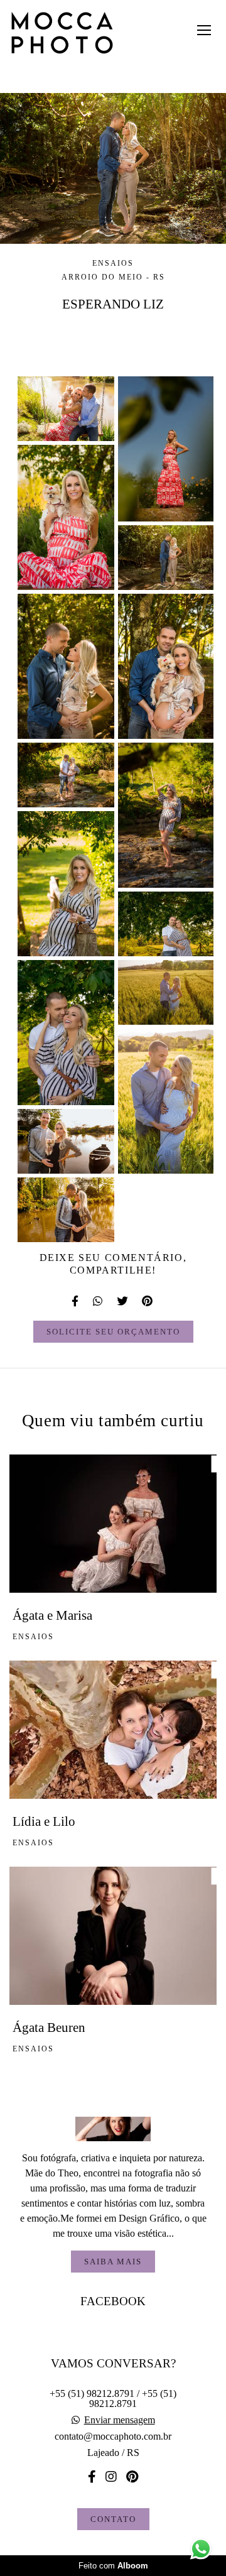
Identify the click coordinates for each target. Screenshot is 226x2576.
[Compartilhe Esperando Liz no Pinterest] (148, 1301)
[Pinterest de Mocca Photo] (132, 2477)
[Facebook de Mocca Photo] (92, 2477)
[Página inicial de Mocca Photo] (62, 34)
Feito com (113, 2566)
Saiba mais (113, 2262)
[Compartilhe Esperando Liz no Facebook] (76, 1301)
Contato (113, 2519)
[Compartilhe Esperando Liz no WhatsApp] (99, 1301)
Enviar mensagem (120, 2420)
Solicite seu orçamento (113, 1332)
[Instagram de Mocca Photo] (111, 2477)
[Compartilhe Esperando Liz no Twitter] (123, 1301)
